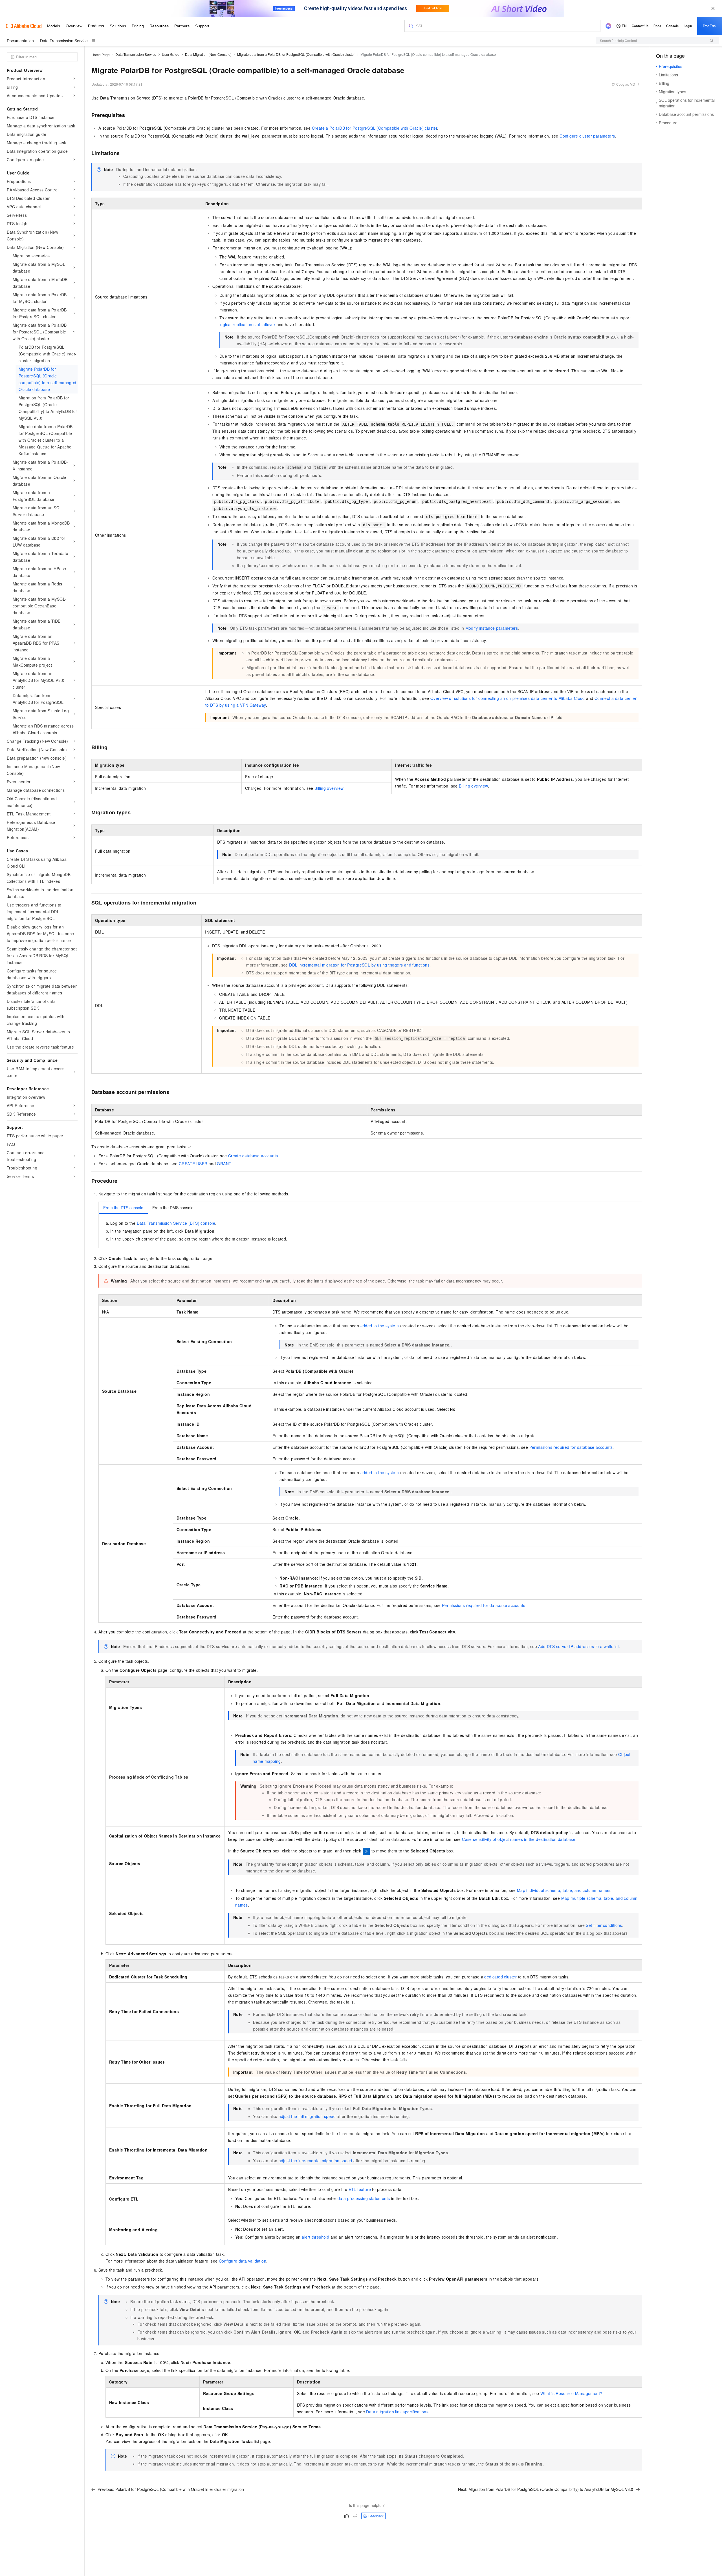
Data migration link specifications (397, 2412)
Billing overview (473, 786)
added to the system (380, 1326)
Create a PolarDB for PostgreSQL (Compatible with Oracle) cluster (375, 128)
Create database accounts (253, 1156)
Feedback (376, 2516)
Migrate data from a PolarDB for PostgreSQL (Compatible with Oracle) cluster (296, 54)
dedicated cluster (500, 1977)
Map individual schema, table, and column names (564, 1890)
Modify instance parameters (492, 628)
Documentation (20, 41)
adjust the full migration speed (307, 2116)
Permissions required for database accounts (571, 1447)
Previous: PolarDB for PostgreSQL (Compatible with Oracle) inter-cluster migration (171, 2489)
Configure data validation (243, 2261)
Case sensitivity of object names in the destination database (519, 1839)
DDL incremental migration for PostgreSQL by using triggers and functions (359, 965)
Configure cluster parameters (587, 136)
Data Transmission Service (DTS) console (176, 1223)
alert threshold (315, 2237)
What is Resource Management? (571, 2393)
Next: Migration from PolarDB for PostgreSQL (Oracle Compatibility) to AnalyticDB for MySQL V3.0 (546, 2489)
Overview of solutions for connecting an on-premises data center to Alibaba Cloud (508, 698)
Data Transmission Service (64, 41)
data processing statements (364, 2198)
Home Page (101, 55)
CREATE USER (193, 1164)
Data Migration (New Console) (208, 54)
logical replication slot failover (247, 324)
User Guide (171, 54)
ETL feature (360, 2189)
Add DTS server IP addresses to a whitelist (578, 1646)
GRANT (224, 1164)
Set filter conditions (604, 1925)
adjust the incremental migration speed (315, 2161)
